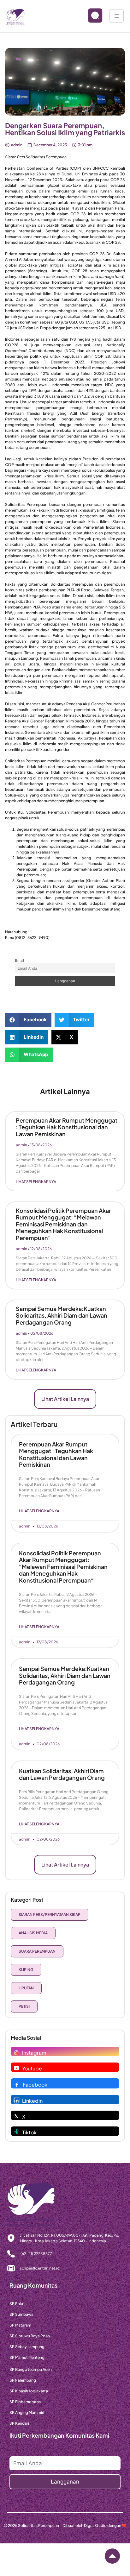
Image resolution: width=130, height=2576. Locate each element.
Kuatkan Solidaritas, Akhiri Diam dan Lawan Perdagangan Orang (62, 1774)
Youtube (32, 2068)
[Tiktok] (16, 2132)
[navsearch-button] (90, 16)
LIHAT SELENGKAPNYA (36, 1182)
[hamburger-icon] (117, 16)
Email (19, 960)
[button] (28, 1020)
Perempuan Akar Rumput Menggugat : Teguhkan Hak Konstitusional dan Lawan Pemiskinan (67, 1127)
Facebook (35, 2085)
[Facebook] (17, 2084)
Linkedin (32, 2101)
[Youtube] (16, 2068)
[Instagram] (16, 2052)
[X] (16, 2116)
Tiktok (29, 2132)
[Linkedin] (16, 2100)
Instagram (34, 2053)
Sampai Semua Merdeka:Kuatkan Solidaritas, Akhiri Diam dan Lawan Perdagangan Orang (62, 1315)
